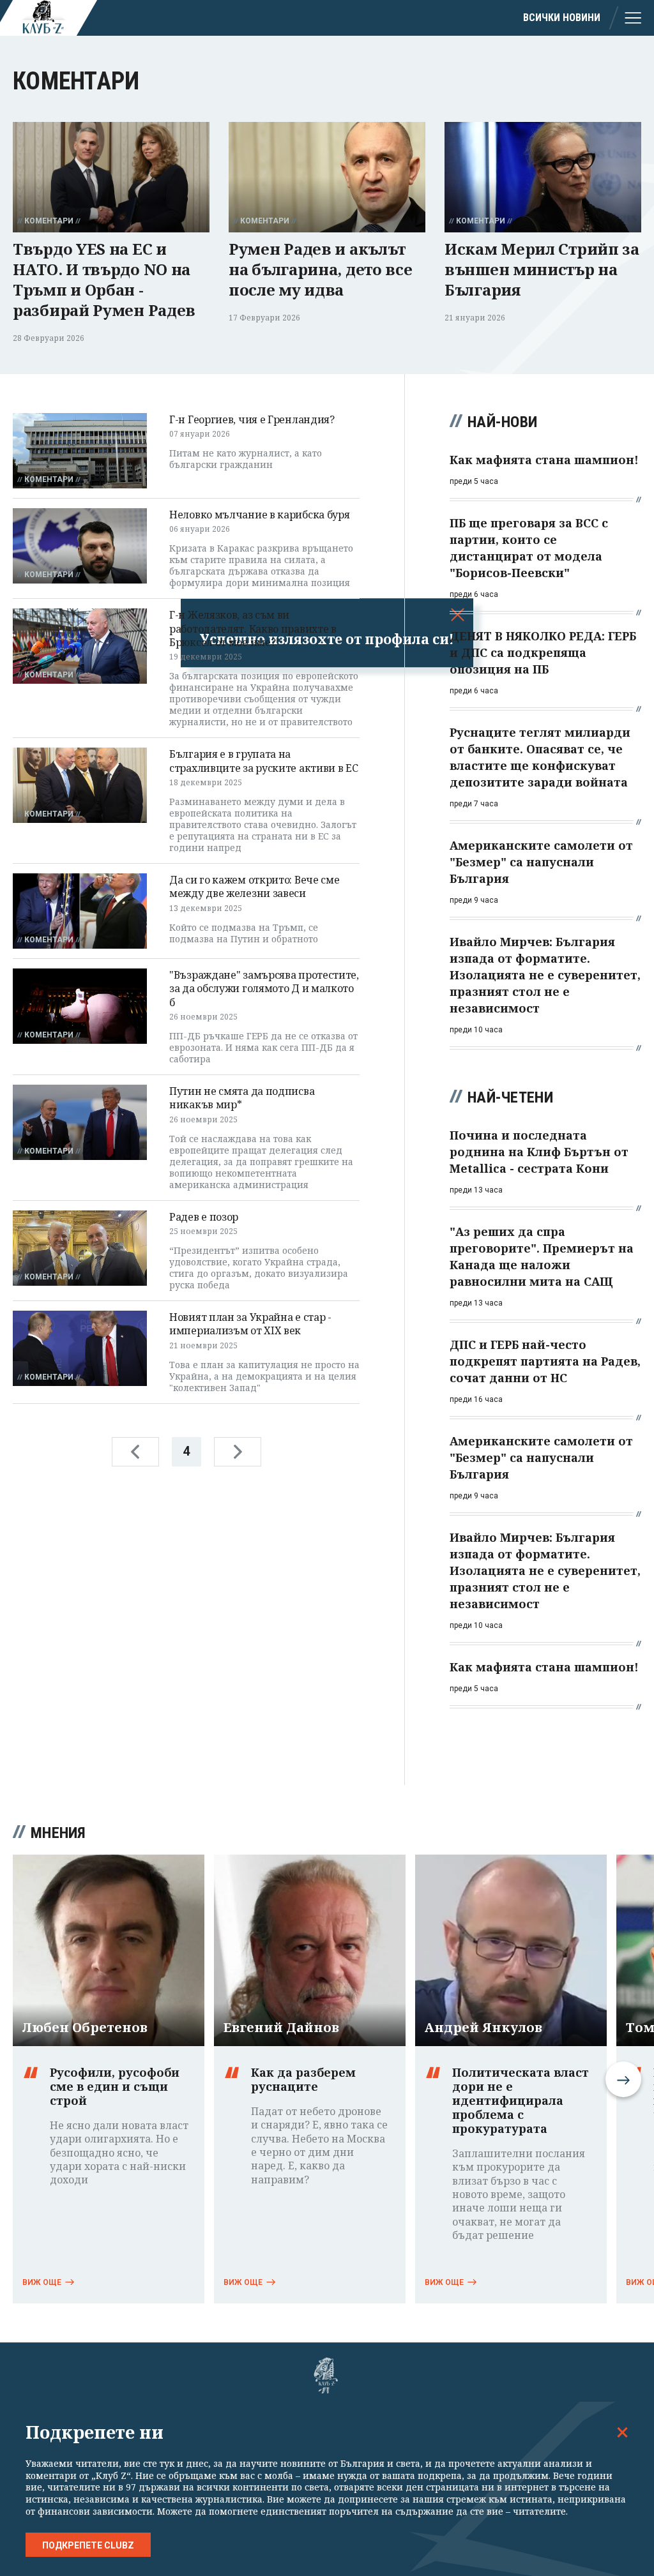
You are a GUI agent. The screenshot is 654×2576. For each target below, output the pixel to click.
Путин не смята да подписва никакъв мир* (242, 1098)
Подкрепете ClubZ (88, 2545)
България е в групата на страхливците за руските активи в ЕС (264, 761)
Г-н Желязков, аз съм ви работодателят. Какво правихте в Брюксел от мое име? (253, 629)
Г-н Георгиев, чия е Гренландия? (252, 419)
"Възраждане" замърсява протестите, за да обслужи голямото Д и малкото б (264, 989)
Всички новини (562, 18)
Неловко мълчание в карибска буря (259, 515)
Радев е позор (204, 1217)
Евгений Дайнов (281, 2028)
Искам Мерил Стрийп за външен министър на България (542, 269)
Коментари (49, 221)
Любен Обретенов (85, 2028)
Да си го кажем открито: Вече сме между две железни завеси (254, 886)
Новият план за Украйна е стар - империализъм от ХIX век (250, 1324)
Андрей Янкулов (483, 2028)
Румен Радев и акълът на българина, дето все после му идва (320, 269)
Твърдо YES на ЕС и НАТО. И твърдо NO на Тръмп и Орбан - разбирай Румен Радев (104, 279)
